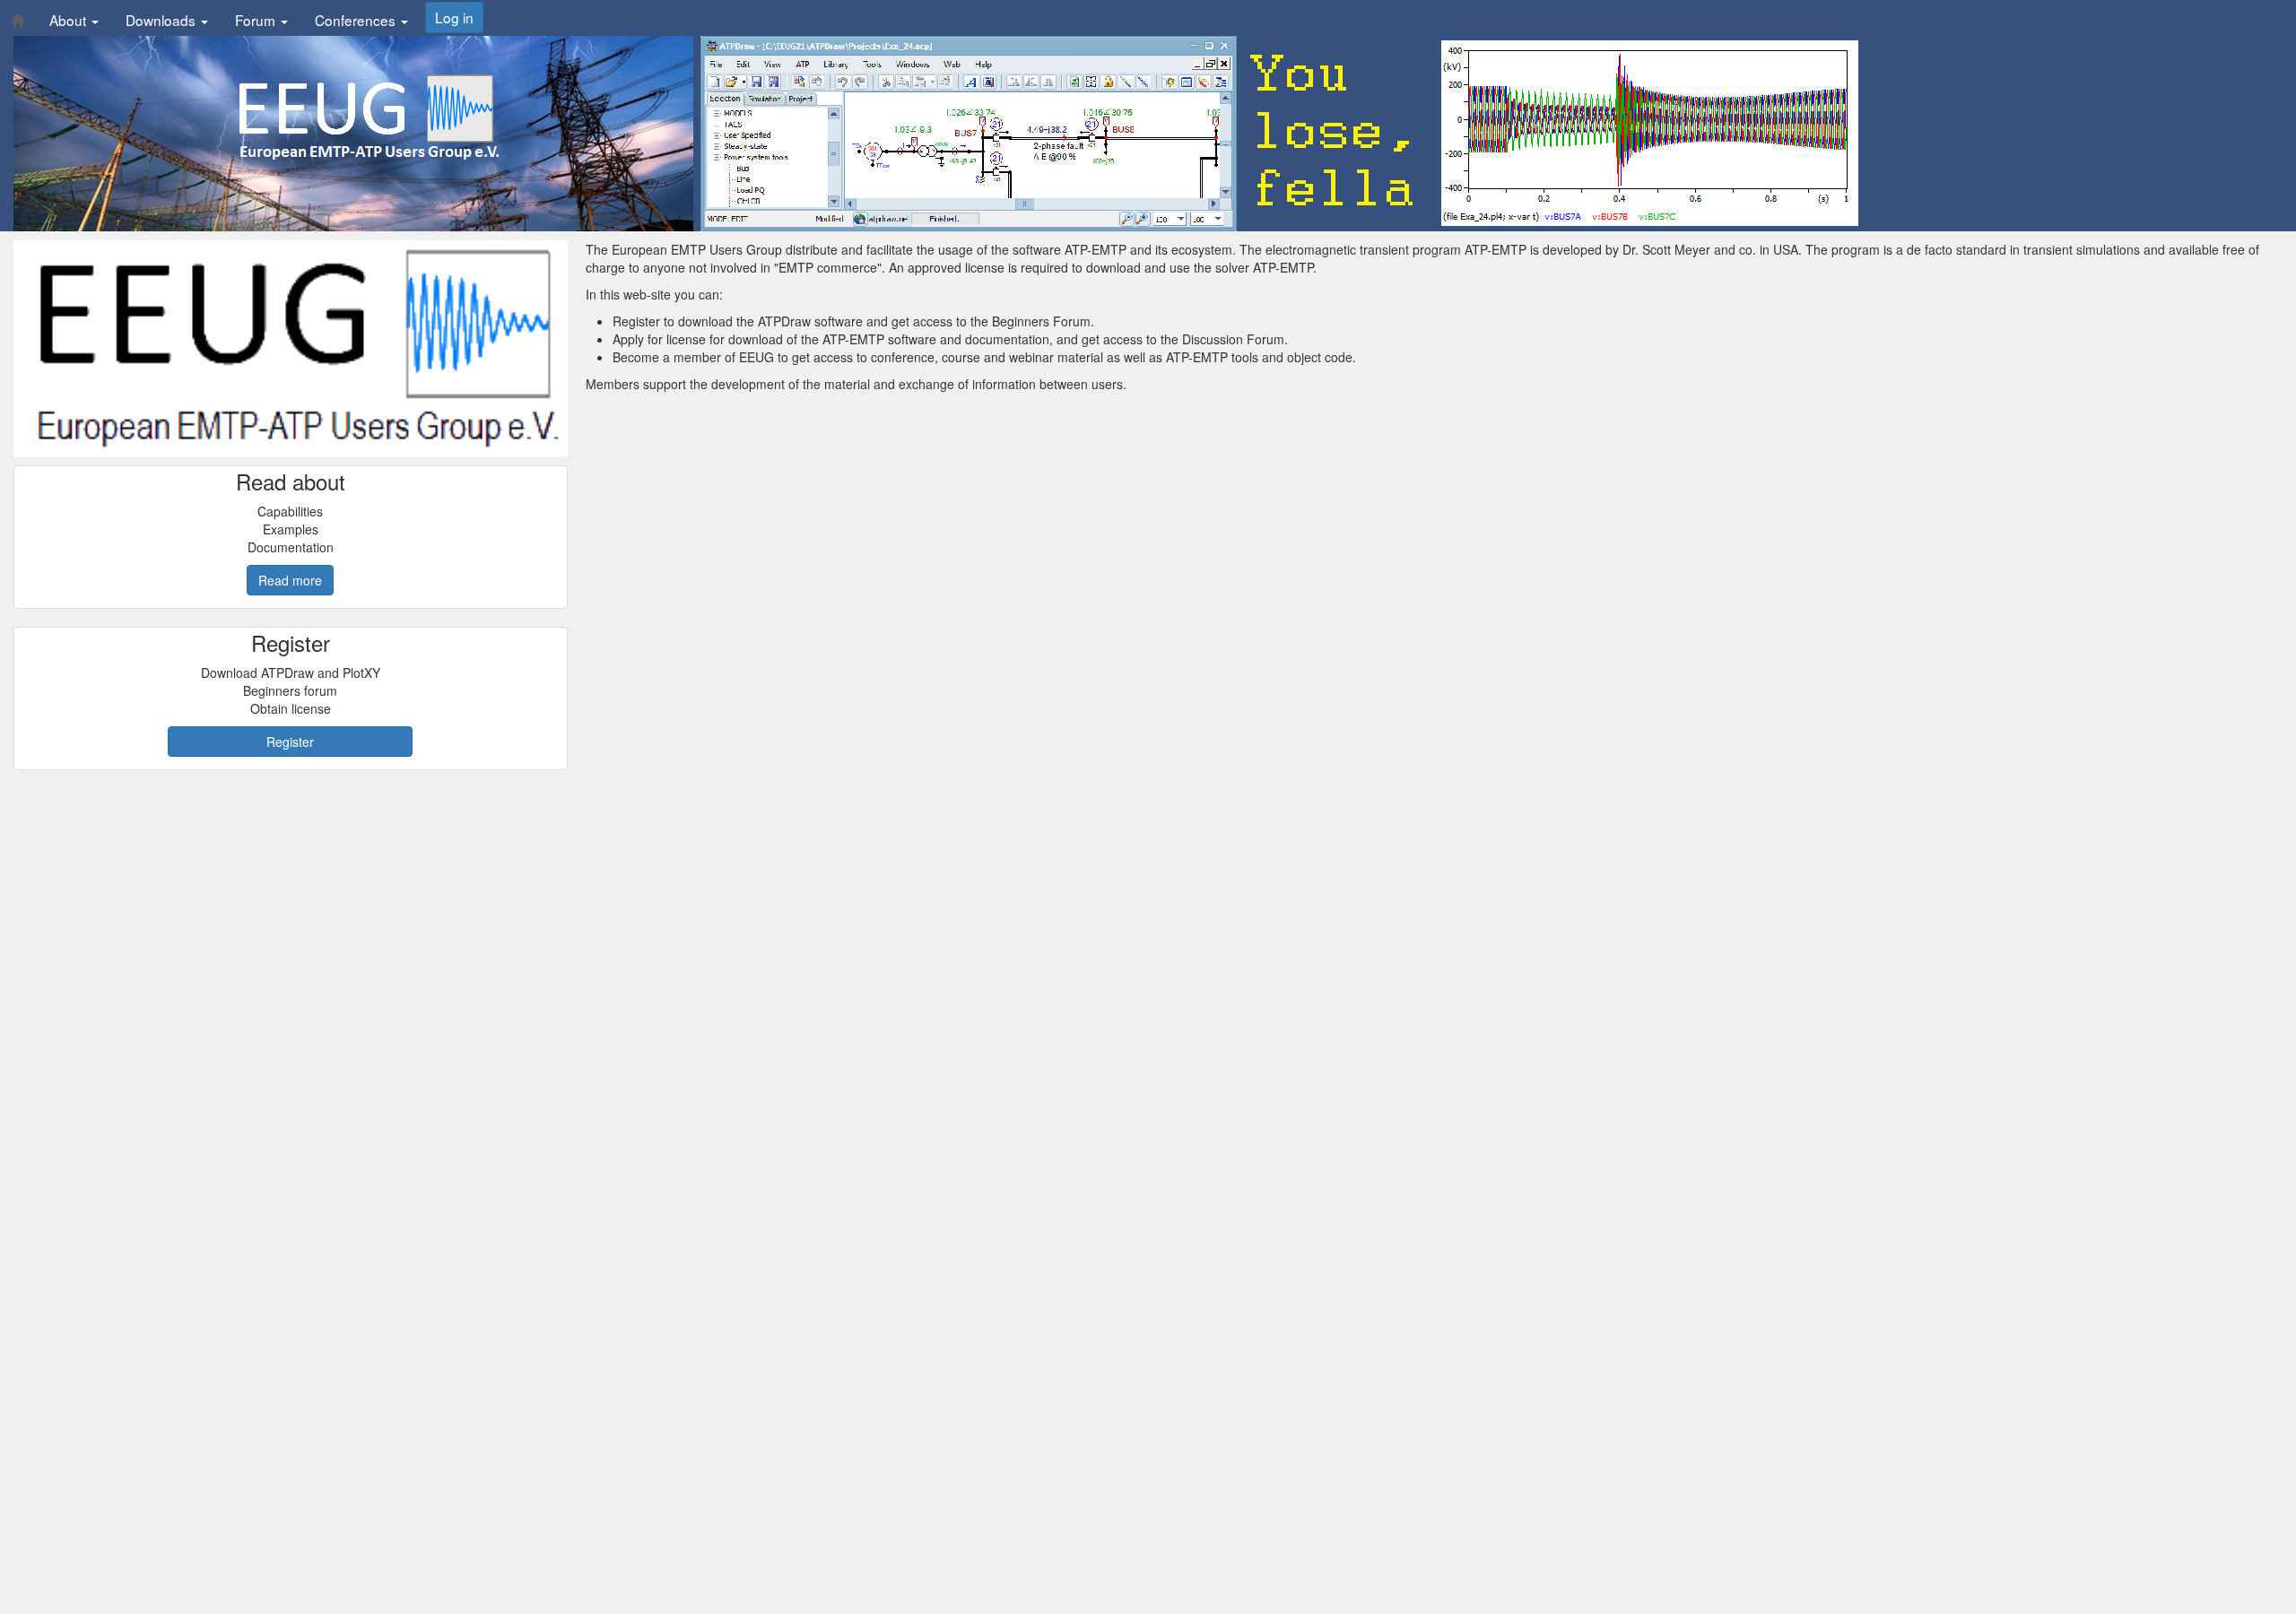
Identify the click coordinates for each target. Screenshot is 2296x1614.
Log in (454, 17)
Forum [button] (257, 20)
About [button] (70, 20)
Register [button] (290, 742)
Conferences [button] (357, 20)
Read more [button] (290, 580)
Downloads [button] (162, 20)
